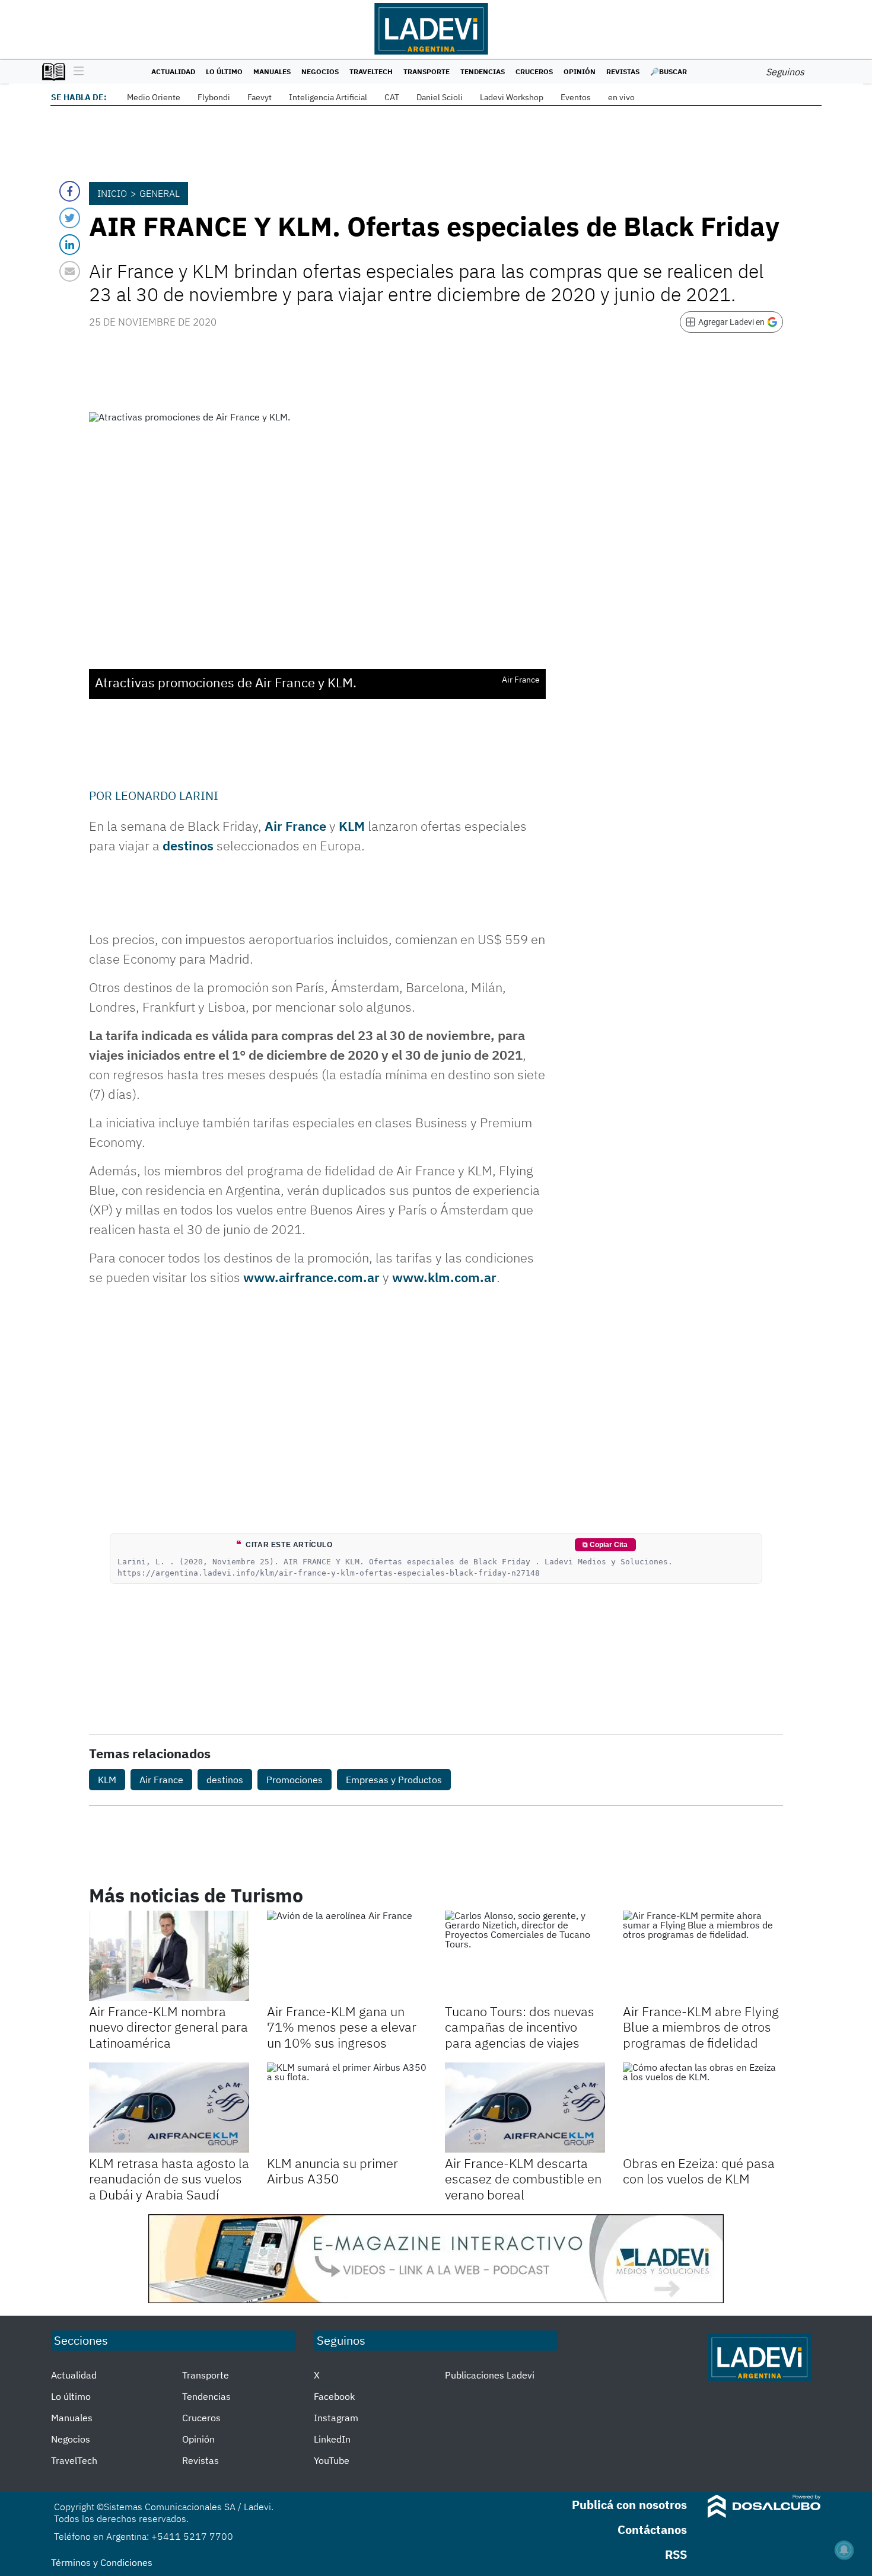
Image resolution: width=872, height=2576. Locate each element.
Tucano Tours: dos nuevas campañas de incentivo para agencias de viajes (520, 2027)
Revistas (623, 71)
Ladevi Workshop (512, 97)
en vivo (621, 97)
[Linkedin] (70, 245)
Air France (295, 826)
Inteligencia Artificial (328, 97)
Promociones (295, 1780)
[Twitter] (70, 218)
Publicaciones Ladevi (490, 2375)
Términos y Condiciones (102, 2562)
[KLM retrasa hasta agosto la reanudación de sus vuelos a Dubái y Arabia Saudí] (169, 2108)
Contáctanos (652, 2529)
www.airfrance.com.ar (311, 1277)
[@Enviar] (70, 271)
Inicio (112, 193)
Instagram (336, 2418)
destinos (188, 845)
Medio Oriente (154, 97)
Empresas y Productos (394, 1780)
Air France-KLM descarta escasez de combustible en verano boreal (523, 2179)
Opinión (580, 71)
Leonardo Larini (167, 796)
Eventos (576, 97)
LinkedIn (332, 2439)
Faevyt (260, 97)
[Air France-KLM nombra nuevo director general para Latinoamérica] (169, 1956)
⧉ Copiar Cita (605, 1545)
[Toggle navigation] (76, 72)
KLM (352, 826)
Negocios (320, 71)
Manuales (272, 71)
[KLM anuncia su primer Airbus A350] (347, 2108)
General (160, 193)
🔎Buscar (669, 71)
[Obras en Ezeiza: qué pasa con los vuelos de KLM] (703, 2108)
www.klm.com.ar (444, 1277)
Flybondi (214, 97)
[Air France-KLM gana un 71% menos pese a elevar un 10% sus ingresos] (347, 1956)
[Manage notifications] (844, 2550)
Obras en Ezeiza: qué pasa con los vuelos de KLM (699, 2171)
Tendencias (483, 71)
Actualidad (173, 71)
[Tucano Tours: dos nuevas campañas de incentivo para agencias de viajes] (525, 1956)
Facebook (334, 2396)
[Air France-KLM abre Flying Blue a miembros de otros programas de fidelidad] (703, 1956)
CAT (392, 97)
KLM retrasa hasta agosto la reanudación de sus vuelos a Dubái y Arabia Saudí (169, 2179)
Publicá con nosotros (629, 2505)
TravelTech (371, 71)
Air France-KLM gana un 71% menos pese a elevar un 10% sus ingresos (342, 2027)
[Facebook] (70, 191)
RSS (676, 2554)
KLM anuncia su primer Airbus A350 (332, 2171)
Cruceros (534, 71)
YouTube (332, 2460)
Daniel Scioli (440, 97)
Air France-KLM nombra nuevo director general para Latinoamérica (168, 2027)
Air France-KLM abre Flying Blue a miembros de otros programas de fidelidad (701, 2027)
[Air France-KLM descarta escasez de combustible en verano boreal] (525, 2108)
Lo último (224, 71)
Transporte (427, 71)
